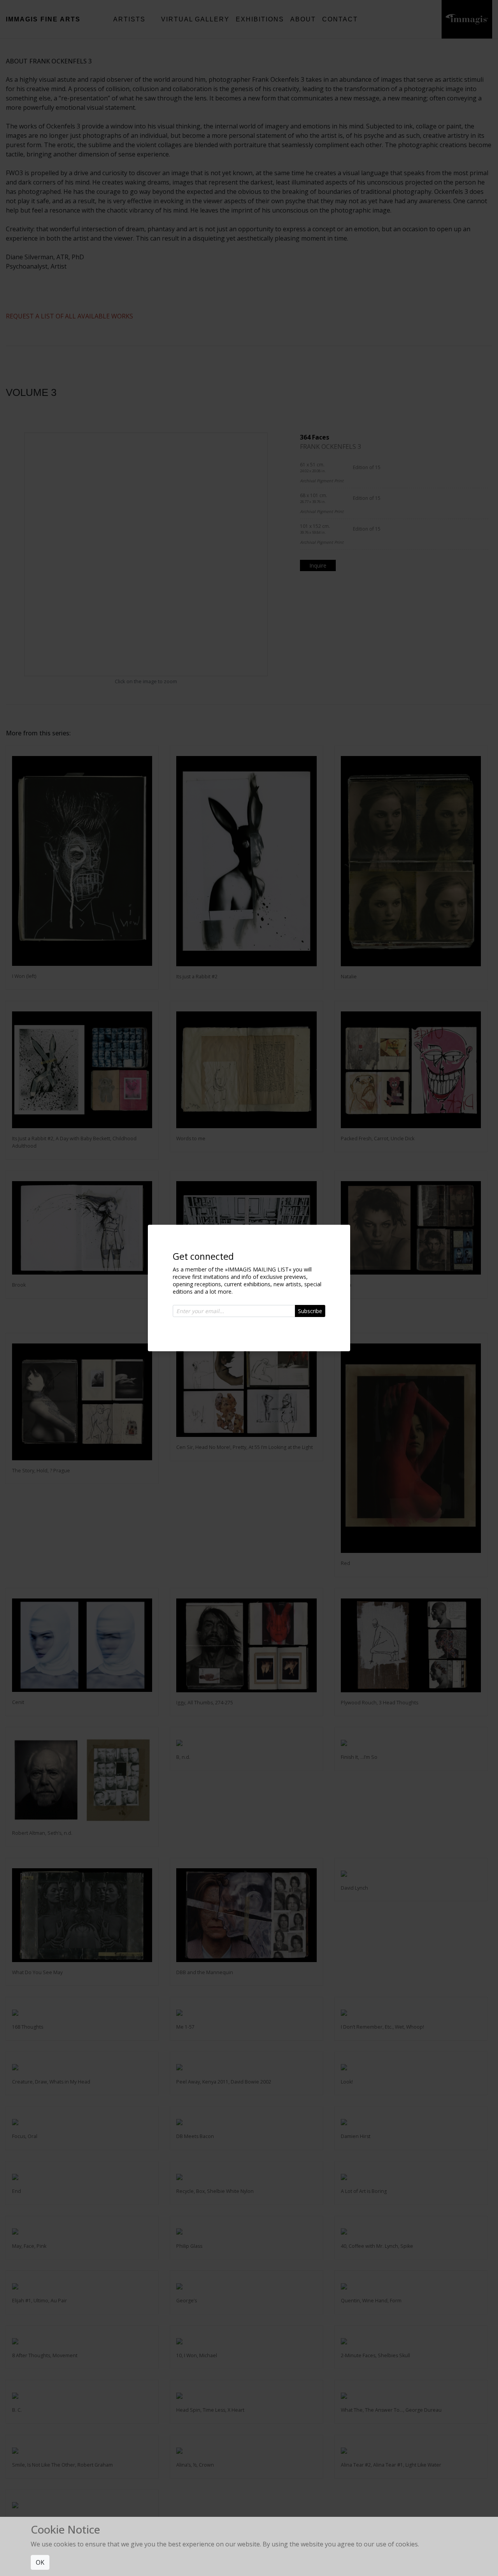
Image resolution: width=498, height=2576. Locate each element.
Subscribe (310, 1311)
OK (40, 2562)
